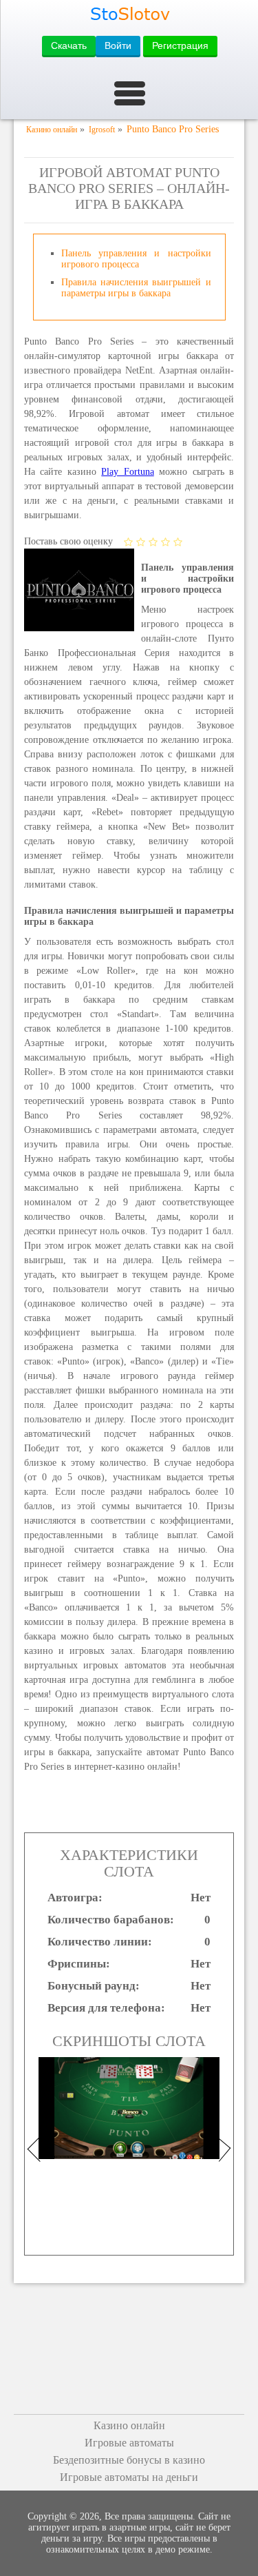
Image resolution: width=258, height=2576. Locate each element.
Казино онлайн (129, 2425)
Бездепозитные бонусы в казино (129, 2460)
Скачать (69, 45)
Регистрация (180, 45)
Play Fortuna (127, 472)
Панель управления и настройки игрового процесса (136, 259)
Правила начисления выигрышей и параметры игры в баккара (136, 288)
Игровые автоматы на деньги (129, 2477)
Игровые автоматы (129, 2443)
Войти (118, 45)
